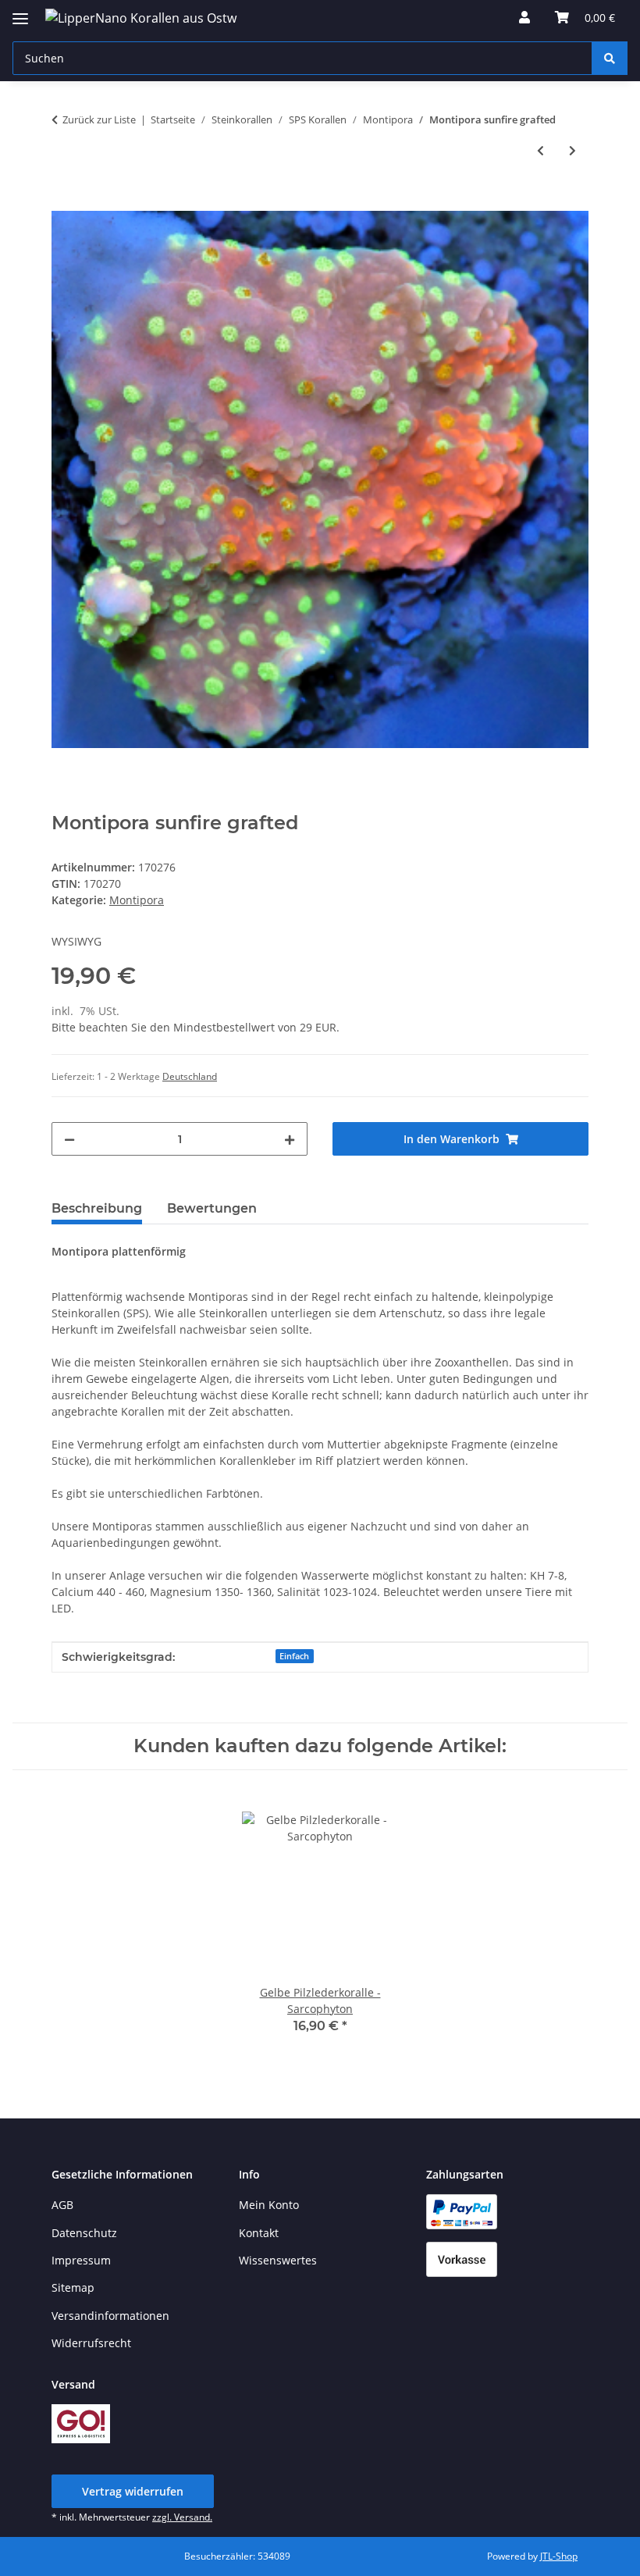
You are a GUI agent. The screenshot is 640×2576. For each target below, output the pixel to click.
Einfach (294, 1656)
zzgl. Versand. (182, 2517)
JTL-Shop (559, 2556)
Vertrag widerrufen (133, 2491)
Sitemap (73, 2287)
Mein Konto (269, 2205)
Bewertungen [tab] (212, 1208)
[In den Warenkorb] (64, 202)
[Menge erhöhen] (290, 1139)
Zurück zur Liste (99, 119)
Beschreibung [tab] (97, 1208)
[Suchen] (610, 58)
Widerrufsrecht (91, 2343)
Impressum (81, 2260)
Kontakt (259, 2233)
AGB (62, 2205)
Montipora (137, 900)
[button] (524, 17)
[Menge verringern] (69, 1139)
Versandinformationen (110, 2316)
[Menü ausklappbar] (20, 12)
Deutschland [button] (190, 1076)
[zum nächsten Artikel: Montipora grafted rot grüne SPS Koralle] (572, 150)
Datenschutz (84, 2233)
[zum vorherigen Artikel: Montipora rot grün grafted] (540, 150)
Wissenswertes (278, 2260)
